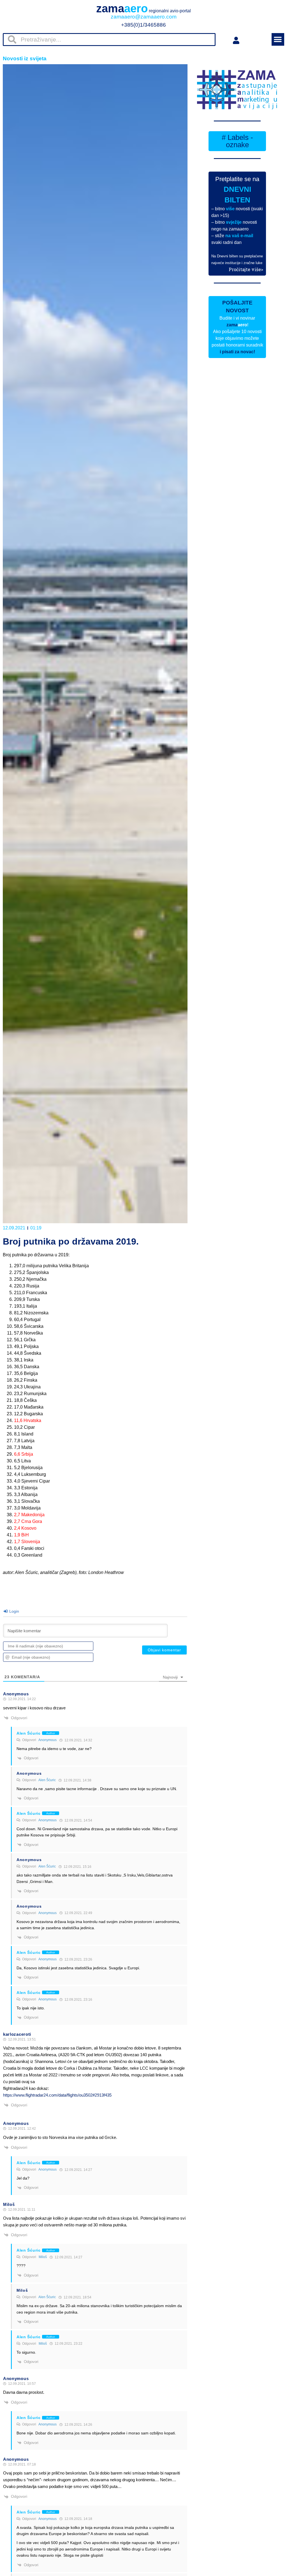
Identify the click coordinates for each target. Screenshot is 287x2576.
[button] (278, 39)
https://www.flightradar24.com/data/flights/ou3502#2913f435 (57, 2095)
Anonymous (48, 1740)
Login (14, 1611)
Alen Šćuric (47, 1780)
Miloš (43, 2257)
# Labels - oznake (237, 141)
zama (143, 8)
